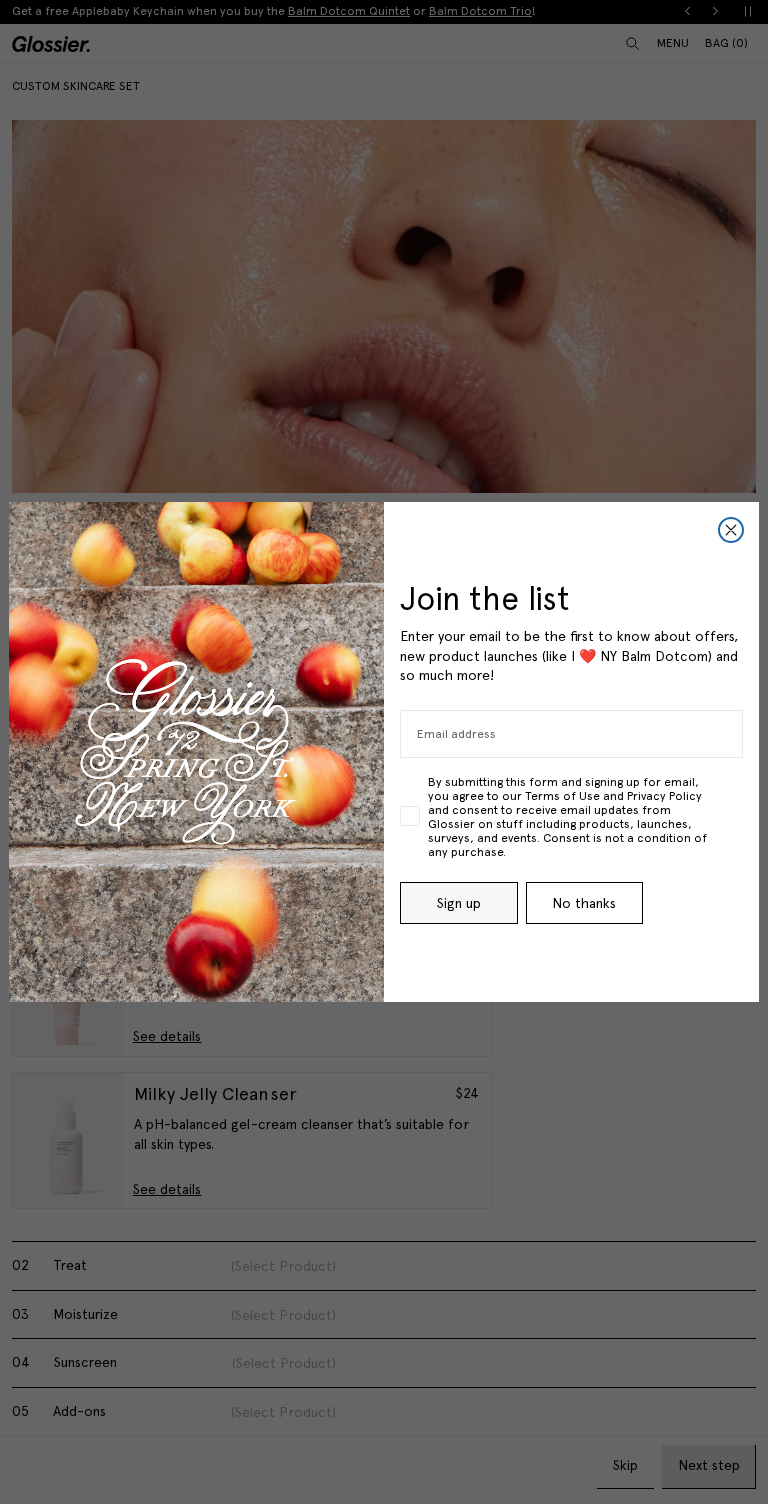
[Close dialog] (731, 530)
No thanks (584, 903)
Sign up (459, 903)
